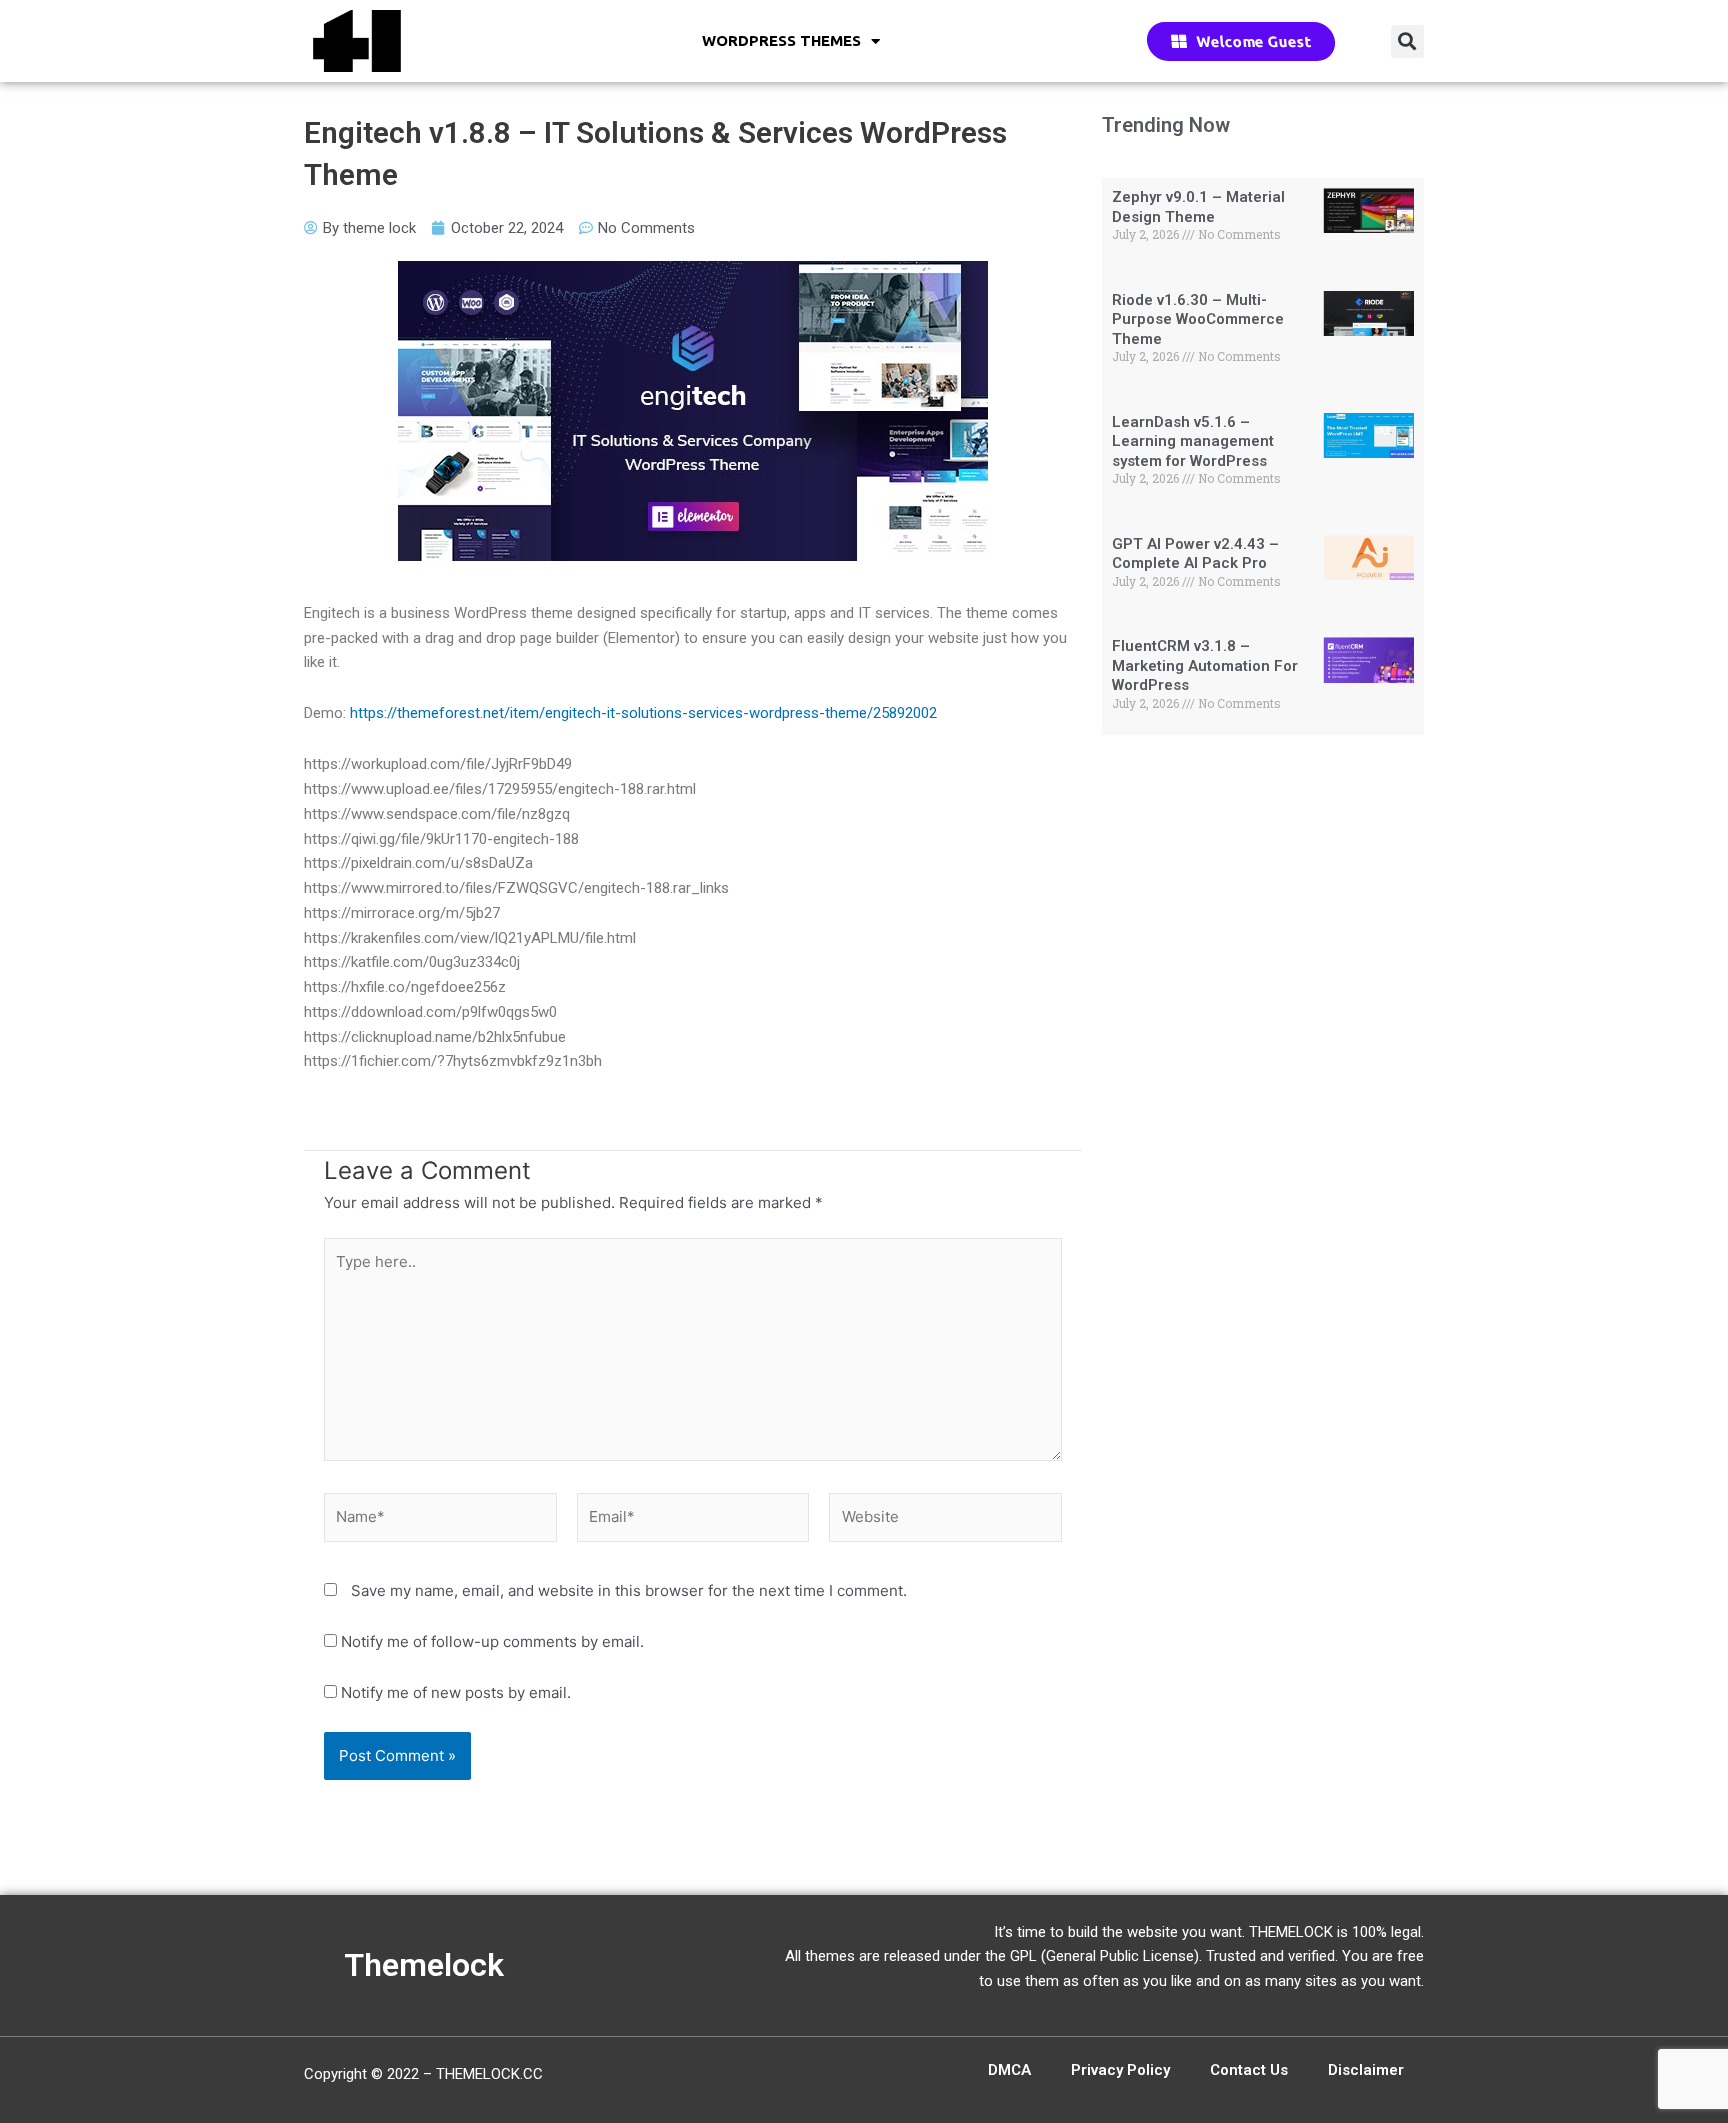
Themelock (424, 1965)
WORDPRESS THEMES (781, 40)
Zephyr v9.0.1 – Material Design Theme (1198, 207)
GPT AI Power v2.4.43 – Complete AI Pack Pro (1195, 554)
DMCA (1009, 2070)
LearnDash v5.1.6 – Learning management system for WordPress (1193, 441)
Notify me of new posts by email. (456, 1692)
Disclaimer (1366, 2070)
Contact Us (1249, 2070)
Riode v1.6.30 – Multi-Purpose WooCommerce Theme (1198, 319)
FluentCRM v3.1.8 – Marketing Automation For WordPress (1205, 665)
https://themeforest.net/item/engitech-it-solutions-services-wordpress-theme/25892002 (643, 713)
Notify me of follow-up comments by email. (492, 1641)
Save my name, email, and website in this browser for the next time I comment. (629, 1590)
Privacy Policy (1120, 2070)
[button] (1407, 41)
